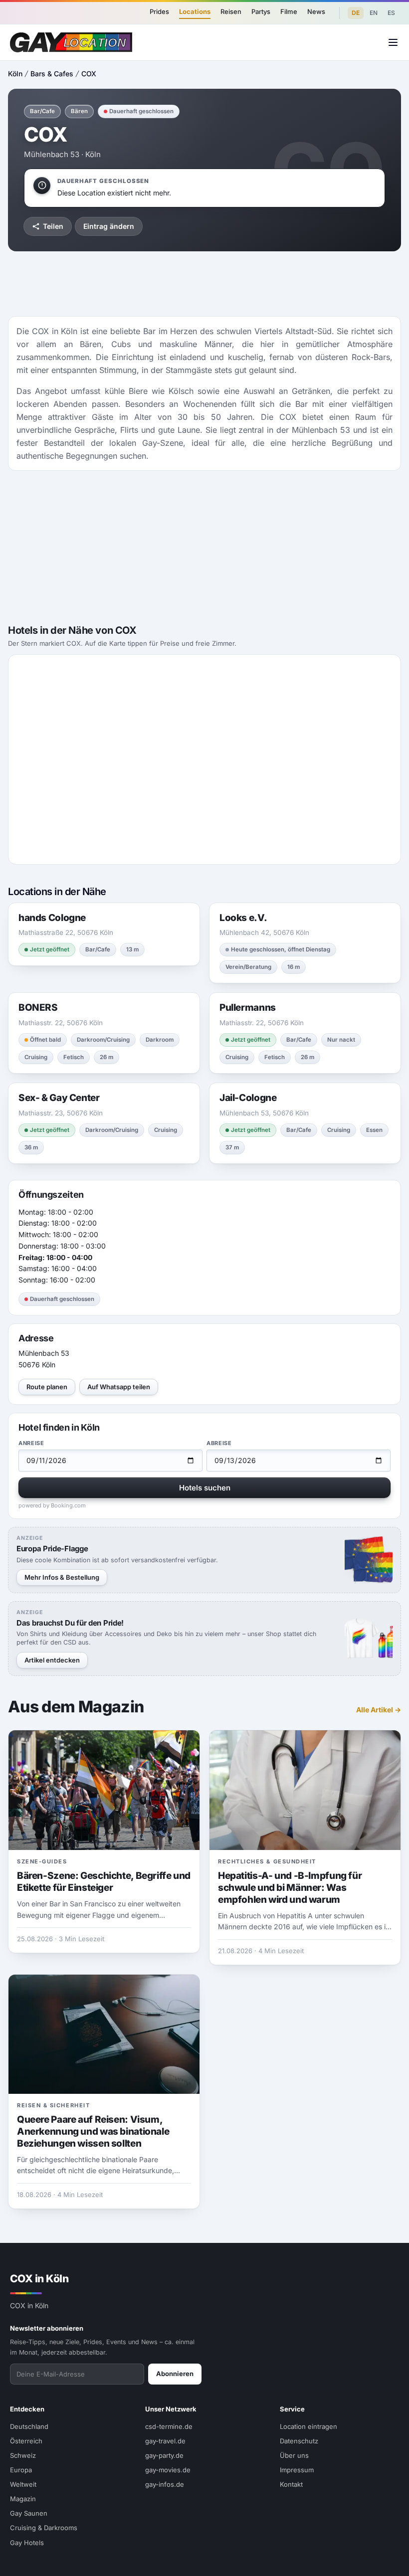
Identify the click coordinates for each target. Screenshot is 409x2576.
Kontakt (291, 2484)
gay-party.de (164, 2455)
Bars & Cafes (52, 74)
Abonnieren (175, 2374)
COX (89, 74)
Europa (21, 2470)
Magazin (23, 2499)
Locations (195, 11)
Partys (261, 11)
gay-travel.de (165, 2441)
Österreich (26, 2441)
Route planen (47, 1387)
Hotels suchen (205, 1488)
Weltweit (23, 2484)
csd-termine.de (169, 2426)
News (316, 11)
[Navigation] (393, 42)
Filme (289, 11)
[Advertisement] (204, 284)
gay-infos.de (165, 2484)
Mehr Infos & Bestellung (62, 1577)
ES (391, 13)
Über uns (294, 2455)
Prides (159, 11)
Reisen (231, 11)
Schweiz (23, 2455)
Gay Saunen (29, 2513)
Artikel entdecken (52, 1660)
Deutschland (29, 2426)
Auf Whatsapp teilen (119, 1387)
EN (374, 13)
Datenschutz (299, 2441)
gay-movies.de (168, 2470)
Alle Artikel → (379, 1710)
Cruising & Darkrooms (44, 2528)
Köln (15, 74)
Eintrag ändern (109, 226)
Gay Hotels (27, 2543)
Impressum (297, 2470)
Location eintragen (308, 2426)
